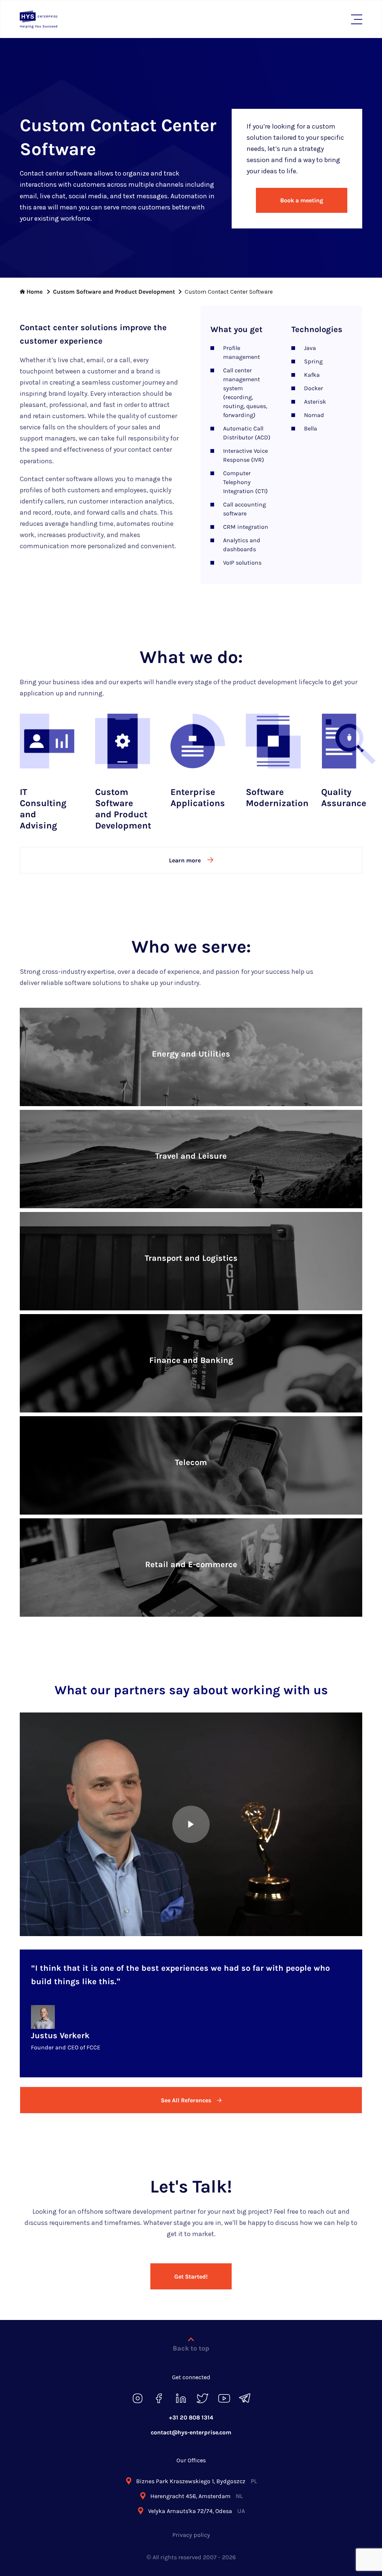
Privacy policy (191, 2535)
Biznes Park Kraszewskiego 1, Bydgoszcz (197, 2481)
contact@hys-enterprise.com (191, 2432)
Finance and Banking (191, 1360)
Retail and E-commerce (191, 1565)
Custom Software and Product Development (114, 292)
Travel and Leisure (191, 1156)
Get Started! (191, 2277)
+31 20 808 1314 (191, 2417)
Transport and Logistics (191, 1258)
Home (35, 292)
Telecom (191, 1462)
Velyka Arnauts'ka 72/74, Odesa (197, 2511)
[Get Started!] (191, 2264)
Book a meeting (302, 200)
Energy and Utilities (191, 1054)
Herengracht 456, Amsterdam (197, 2496)
